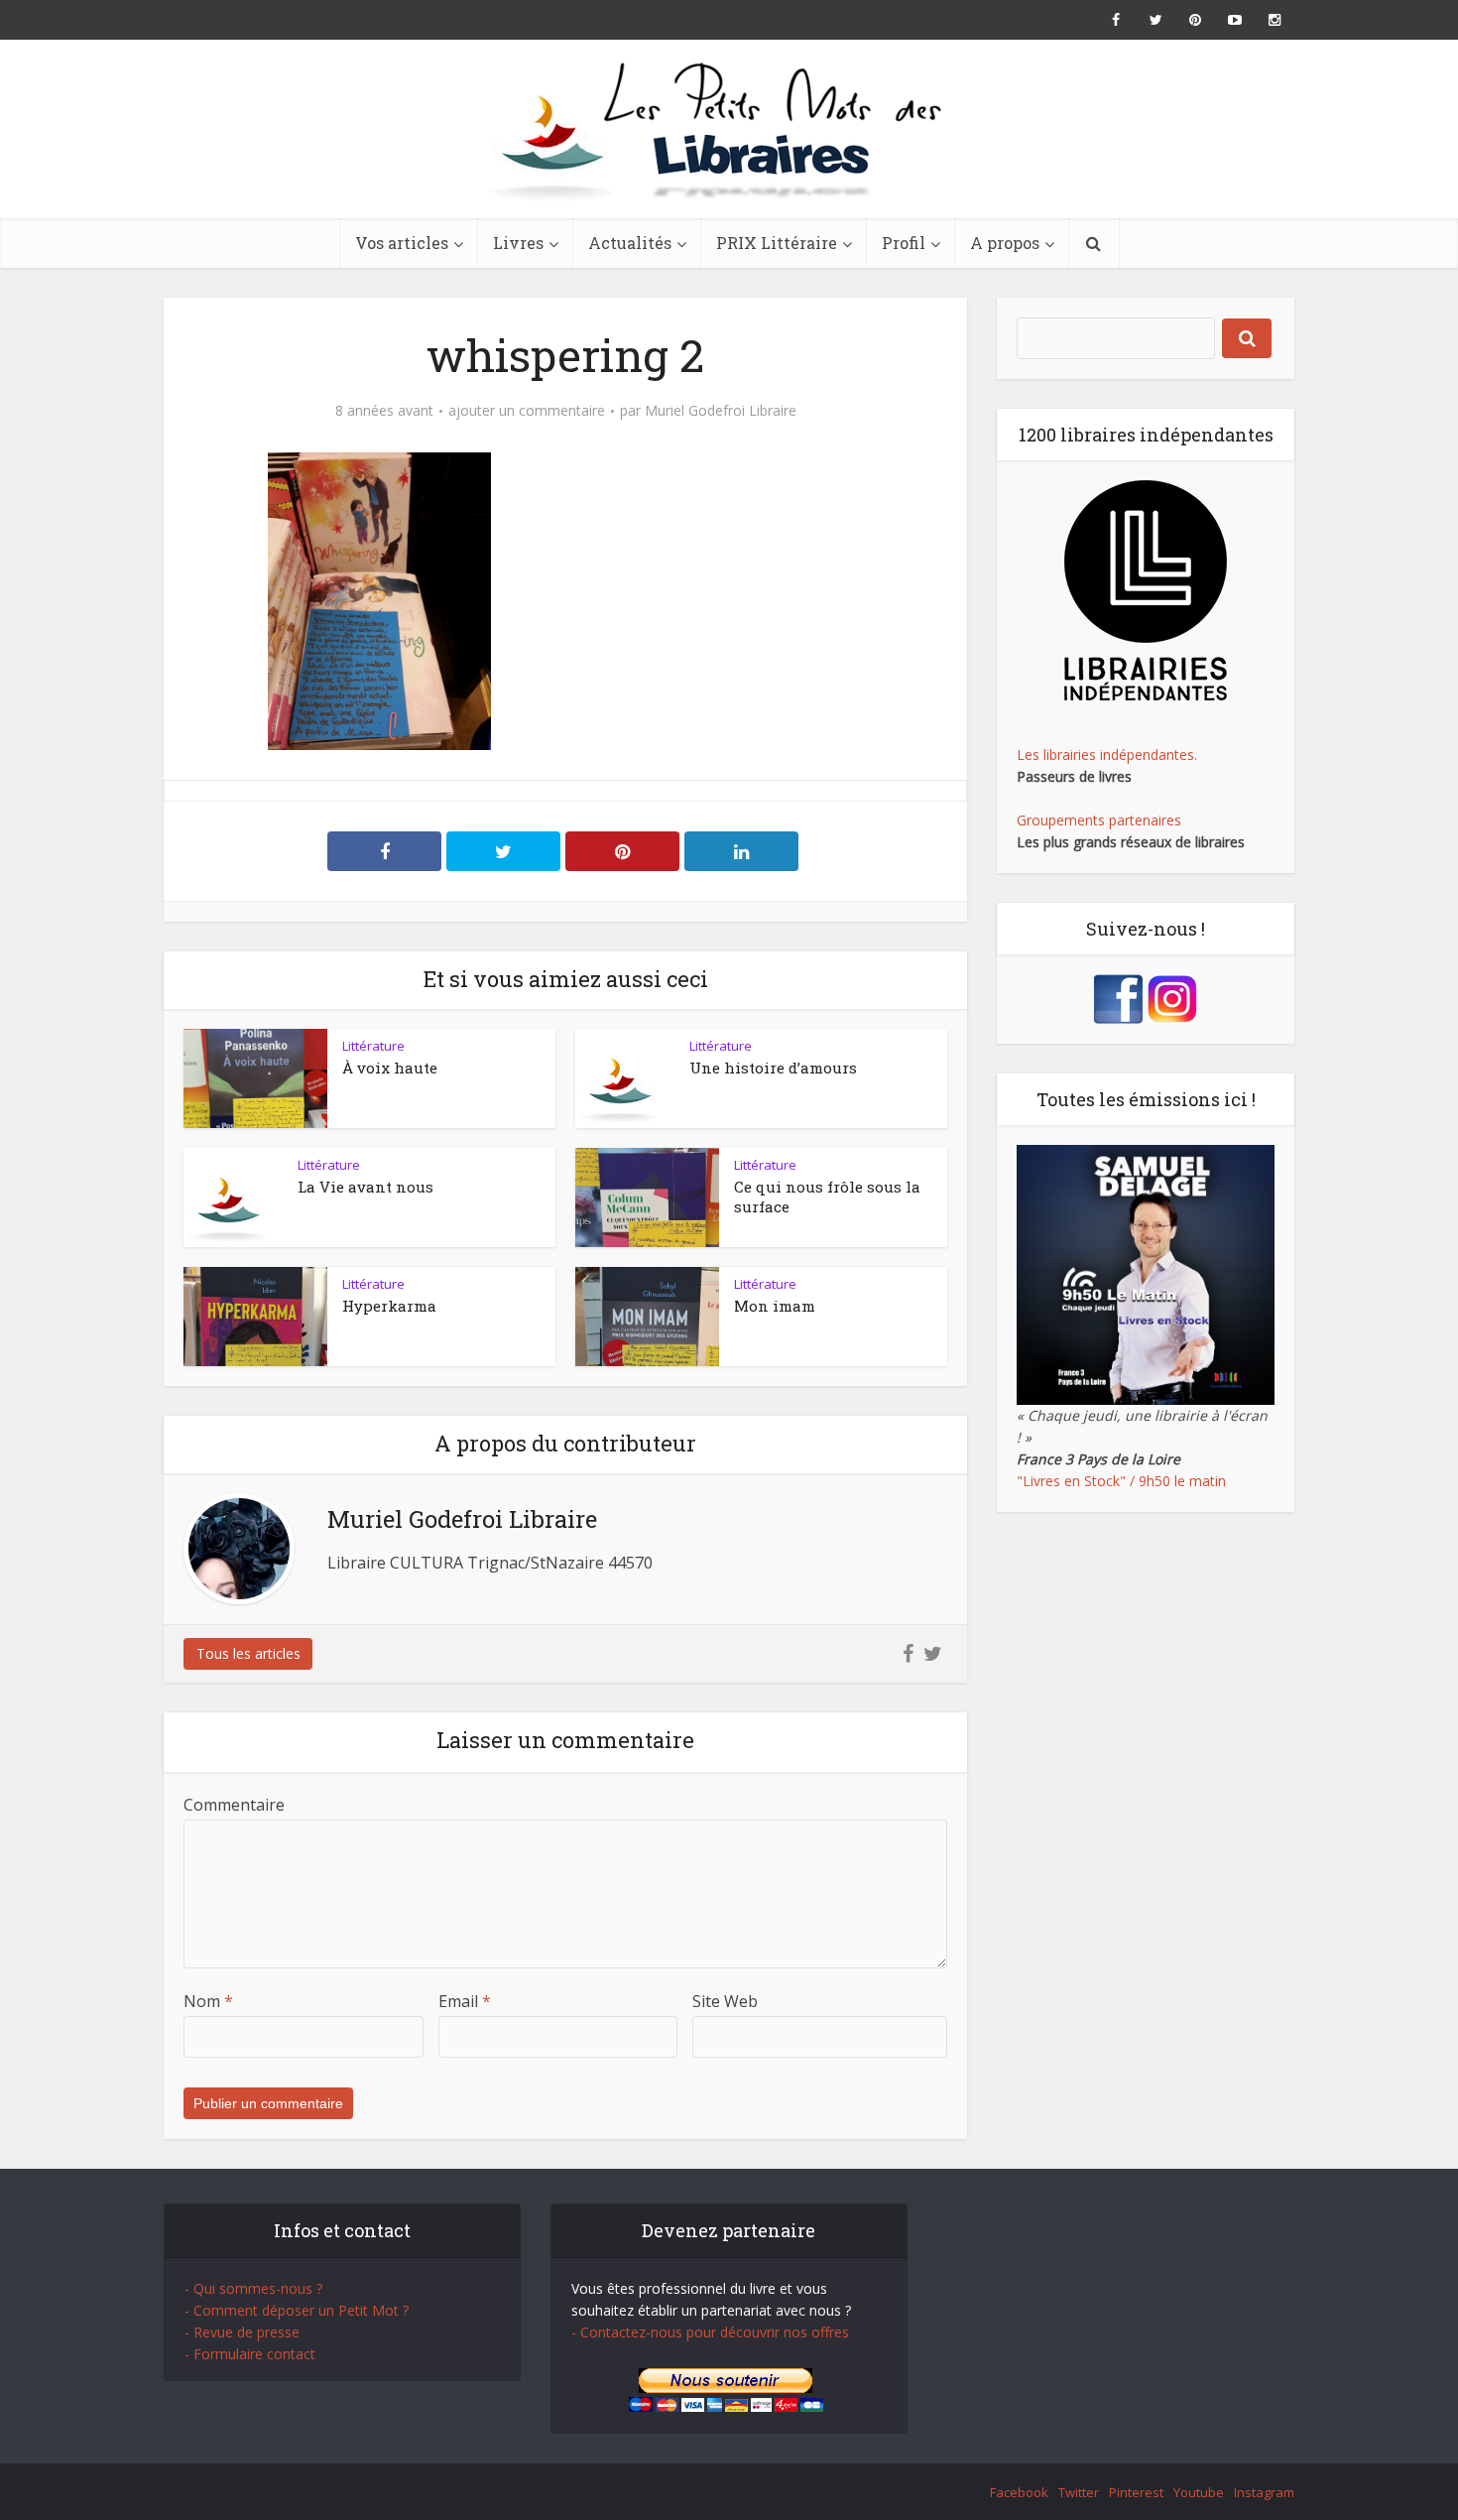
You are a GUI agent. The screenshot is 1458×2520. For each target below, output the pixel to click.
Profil (904, 243)
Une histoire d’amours (773, 1068)
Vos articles (402, 243)
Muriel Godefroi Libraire (721, 411)
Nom (208, 2001)
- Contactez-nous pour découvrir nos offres (710, 2332)
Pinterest (1136, 2492)
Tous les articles (248, 1653)
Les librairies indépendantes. (1107, 755)
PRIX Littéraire (777, 243)
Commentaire (234, 1805)
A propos (1005, 243)
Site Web (725, 2001)
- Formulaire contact (250, 2354)
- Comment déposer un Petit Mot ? (297, 2310)
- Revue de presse (242, 2332)
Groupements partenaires (1099, 820)
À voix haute (390, 1068)
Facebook (1019, 2492)
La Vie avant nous (365, 1187)
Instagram (1264, 2492)
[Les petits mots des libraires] (729, 129)
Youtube (1199, 2492)
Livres (518, 243)
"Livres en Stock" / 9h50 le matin (1121, 1481)
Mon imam (775, 1306)
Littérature (373, 1046)
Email (465, 2001)
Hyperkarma (389, 1306)
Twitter (1079, 2492)
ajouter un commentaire (527, 411)
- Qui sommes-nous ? (253, 2288)
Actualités (630, 243)
